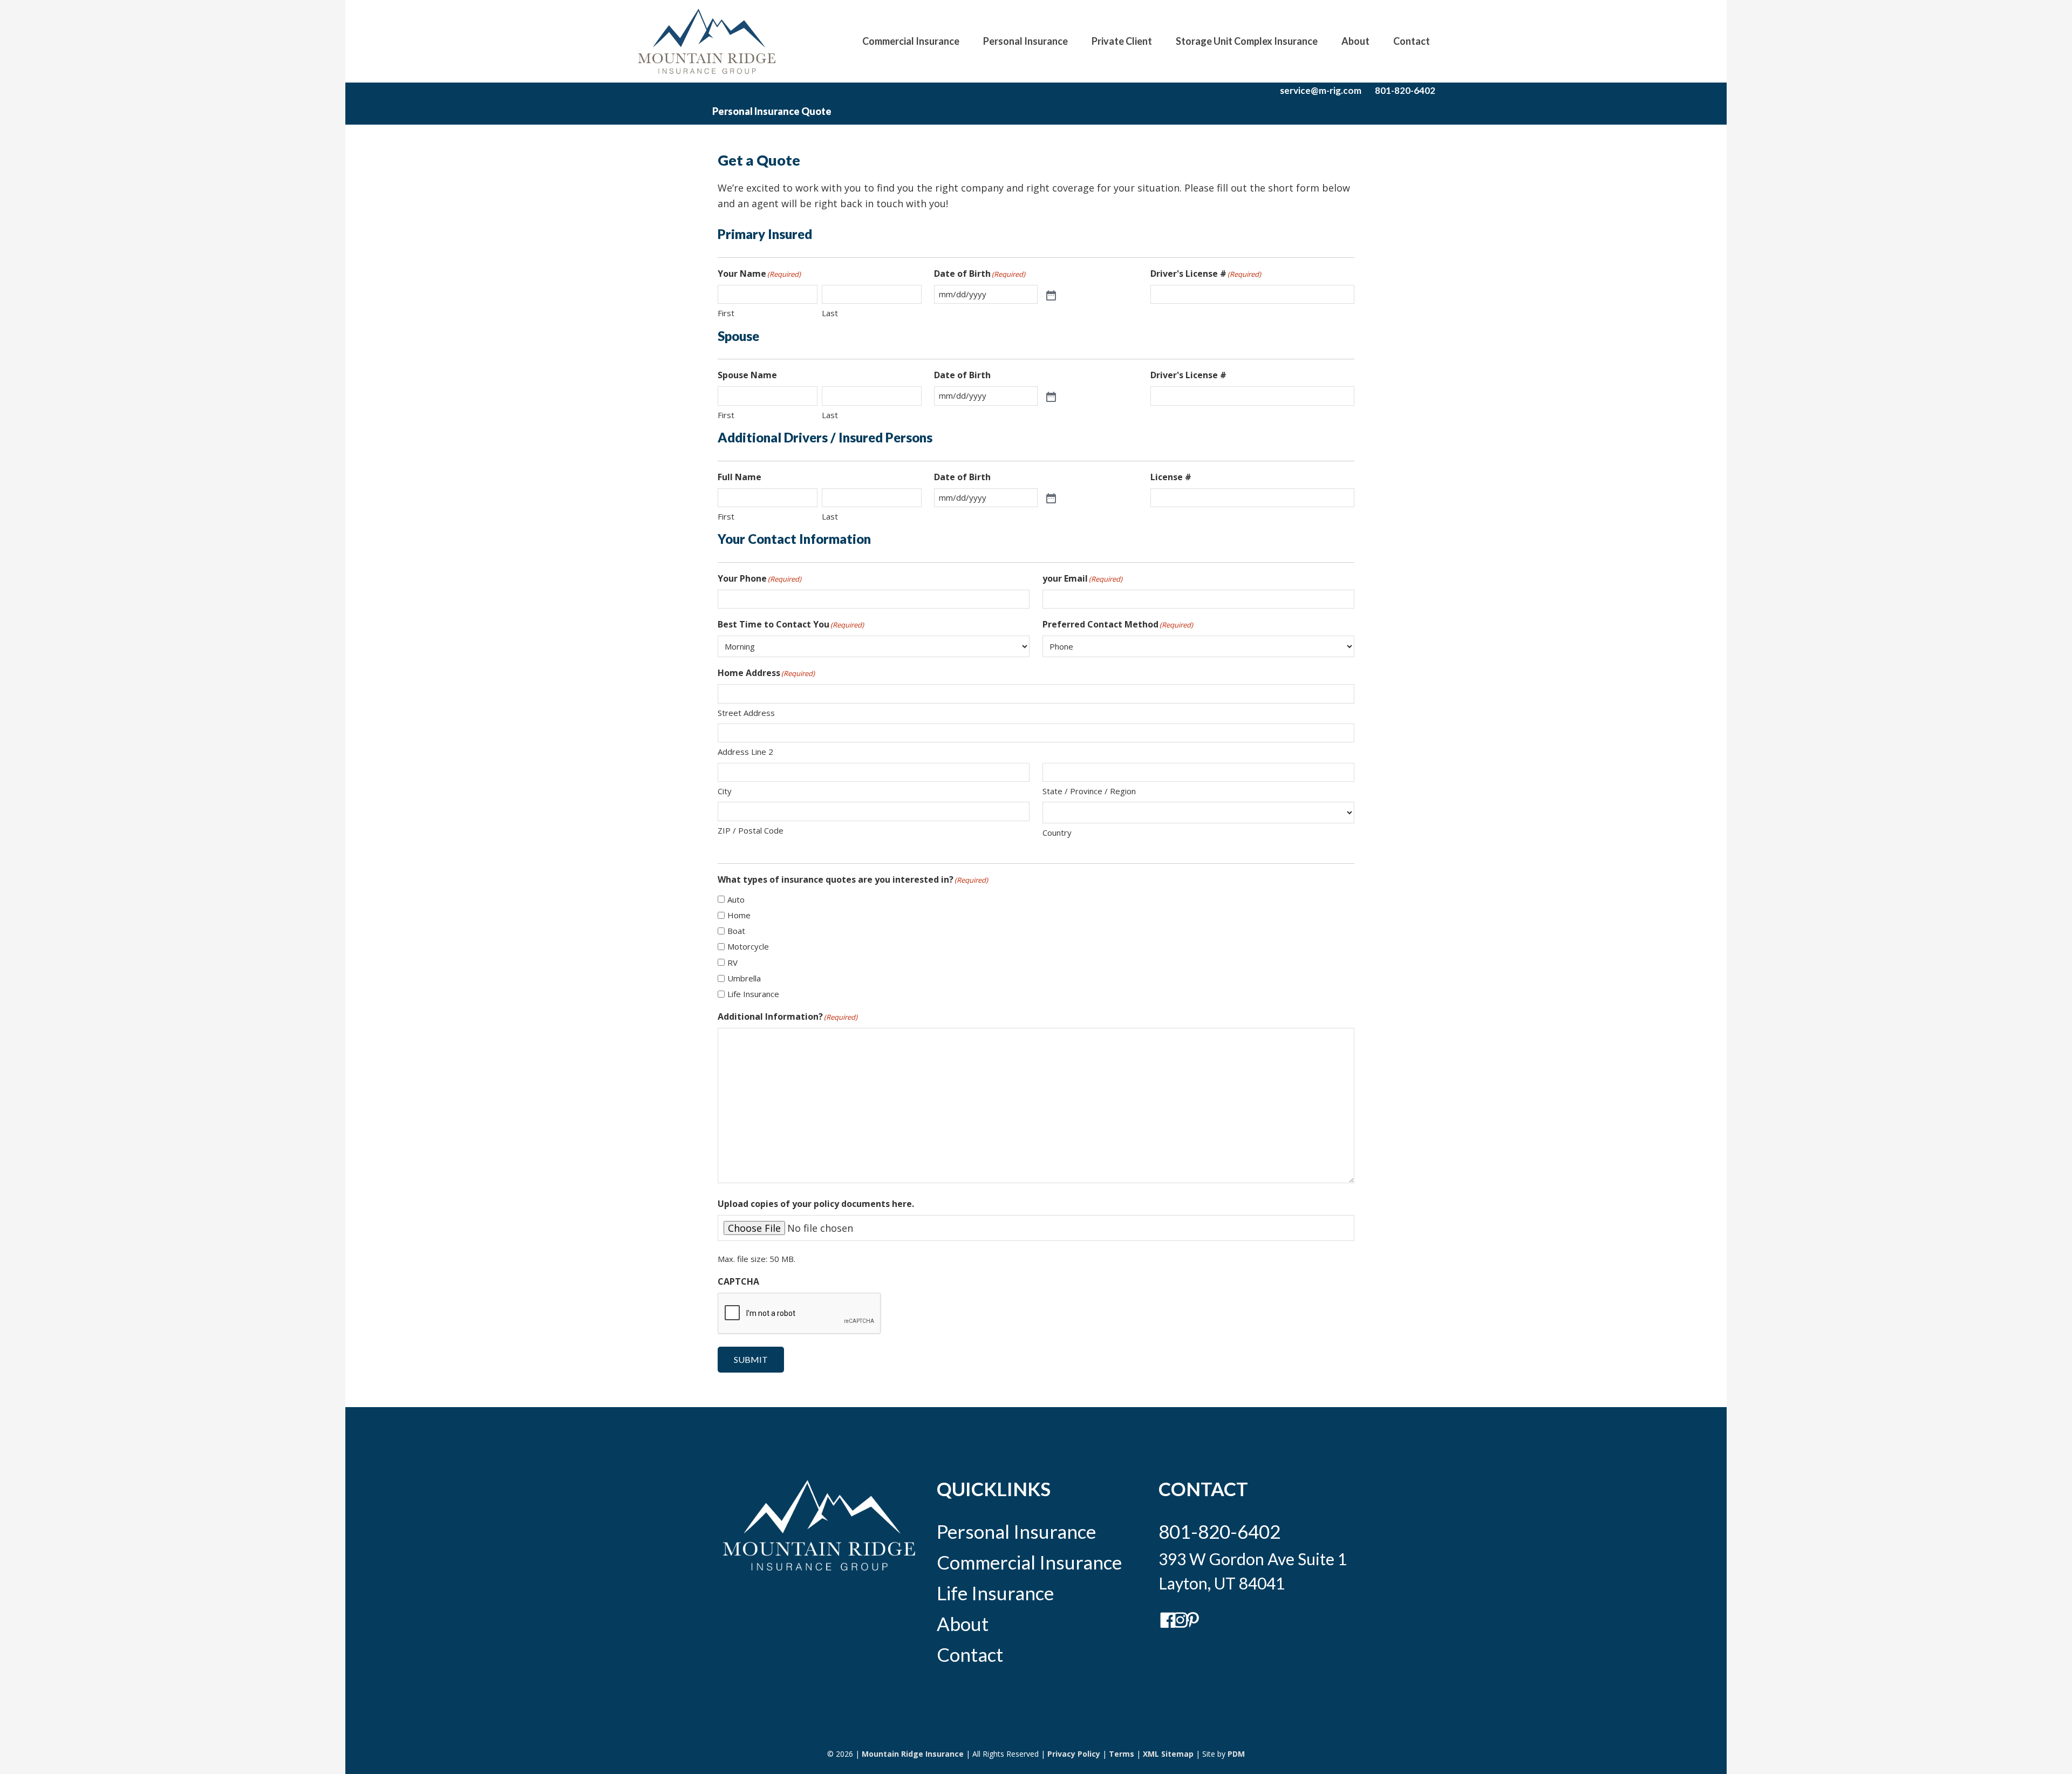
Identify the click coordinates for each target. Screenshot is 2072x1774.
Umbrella (744, 978)
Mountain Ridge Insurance (913, 1754)
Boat (736, 931)
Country (1057, 833)
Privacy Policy (1074, 1754)
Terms (1122, 1754)
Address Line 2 (745, 752)
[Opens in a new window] (1164, 1626)
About (963, 1623)
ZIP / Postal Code (751, 830)
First (726, 313)
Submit (751, 1359)
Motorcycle (748, 946)
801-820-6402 (1405, 90)
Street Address (746, 713)
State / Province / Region (1089, 791)
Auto (736, 899)
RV (732, 963)
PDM (1236, 1754)
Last (830, 313)
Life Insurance (753, 994)
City (725, 791)
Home (739, 915)
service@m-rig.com (1321, 90)
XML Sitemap (1168, 1754)
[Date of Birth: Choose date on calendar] (1050, 295)
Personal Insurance (1016, 1531)
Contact (970, 1654)
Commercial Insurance (1029, 1562)
